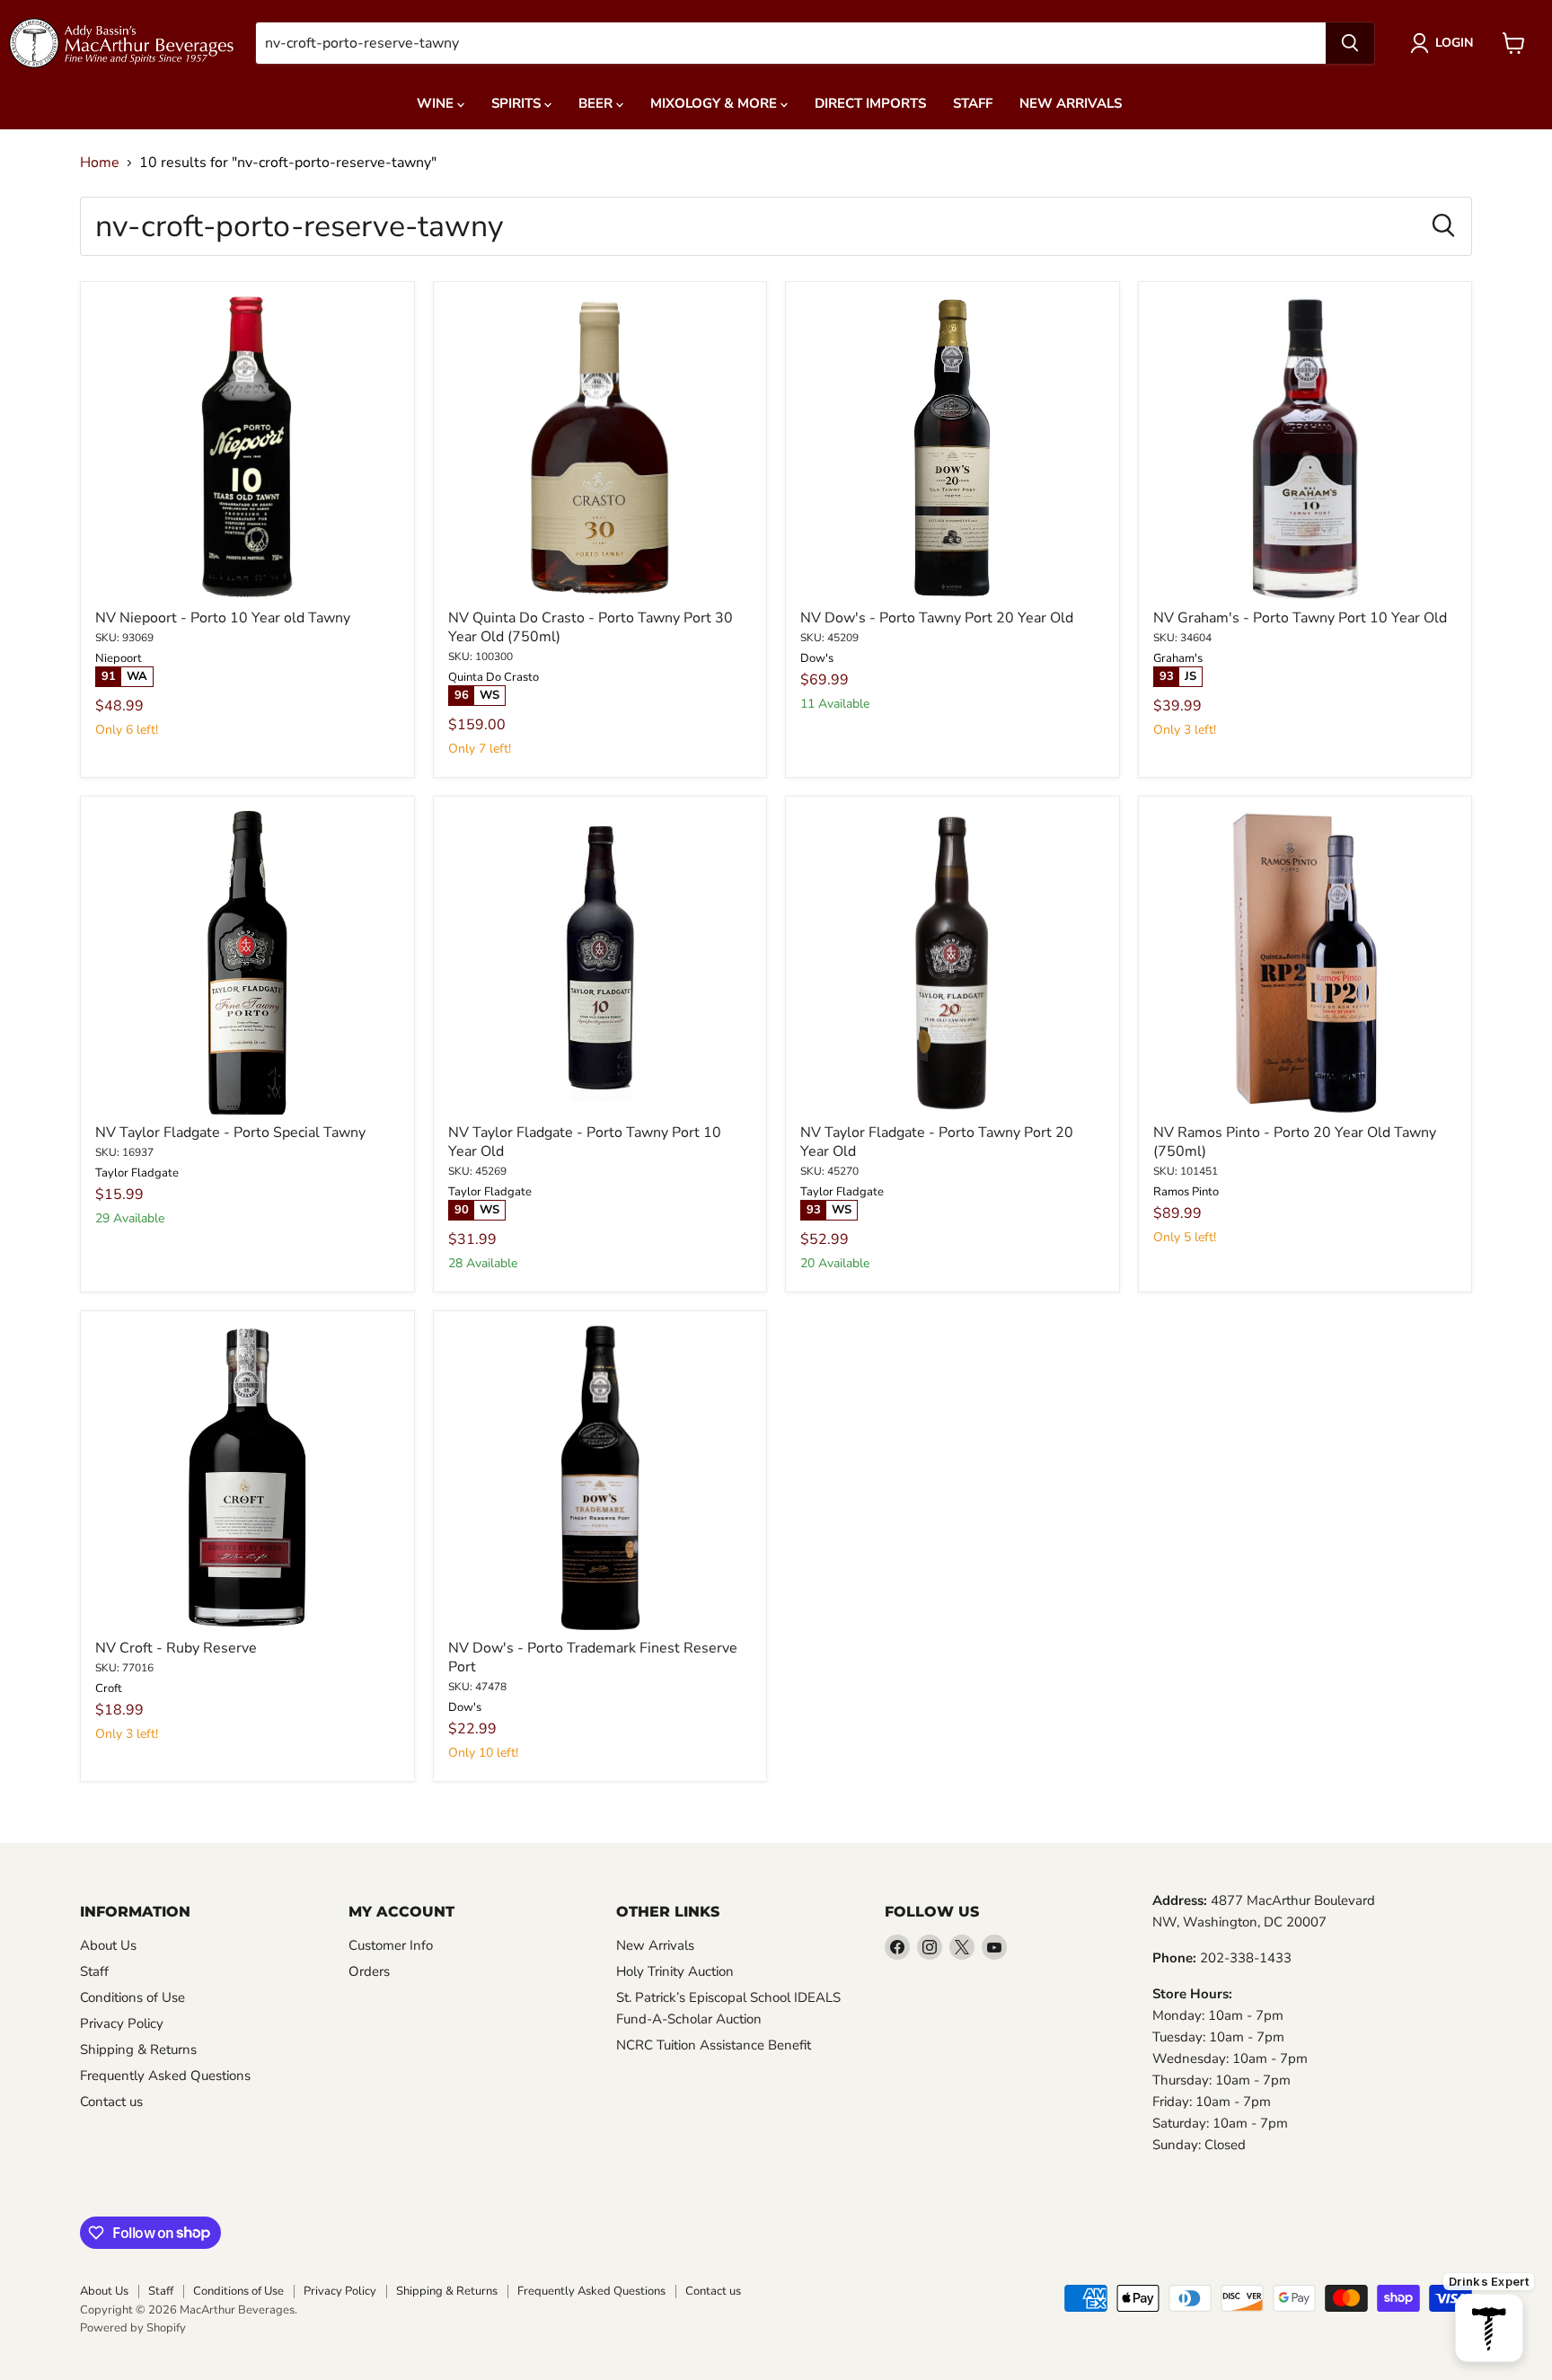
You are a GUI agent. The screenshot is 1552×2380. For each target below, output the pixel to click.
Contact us (111, 2102)
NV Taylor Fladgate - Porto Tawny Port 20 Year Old (937, 1142)
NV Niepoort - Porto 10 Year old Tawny (223, 618)
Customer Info (391, 1945)
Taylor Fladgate (137, 1173)
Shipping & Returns (138, 2049)
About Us (108, 1945)
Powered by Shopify (133, 2328)
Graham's (1178, 658)
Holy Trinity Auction (675, 1971)
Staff (973, 103)
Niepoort (119, 658)
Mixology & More (715, 103)
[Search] (1350, 43)
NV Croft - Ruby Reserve (176, 1648)
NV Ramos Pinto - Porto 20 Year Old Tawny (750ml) (1295, 1142)
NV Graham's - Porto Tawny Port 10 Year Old (1300, 618)
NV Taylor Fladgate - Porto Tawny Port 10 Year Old (585, 1142)
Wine (437, 103)
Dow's (817, 658)
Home (100, 163)
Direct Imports (870, 103)
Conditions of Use (132, 1997)
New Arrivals (1071, 103)
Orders (369, 1971)
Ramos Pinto (1186, 1192)
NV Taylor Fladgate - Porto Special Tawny (230, 1133)
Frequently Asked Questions (165, 2076)
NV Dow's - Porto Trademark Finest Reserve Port (593, 1657)
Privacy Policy (122, 2023)
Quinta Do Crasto (494, 677)
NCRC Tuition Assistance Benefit (714, 2045)
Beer (597, 103)
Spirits (518, 103)
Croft (109, 1688)
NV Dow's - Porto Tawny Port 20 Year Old (937, 618)
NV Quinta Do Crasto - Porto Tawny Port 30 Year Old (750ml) (591, 627)
